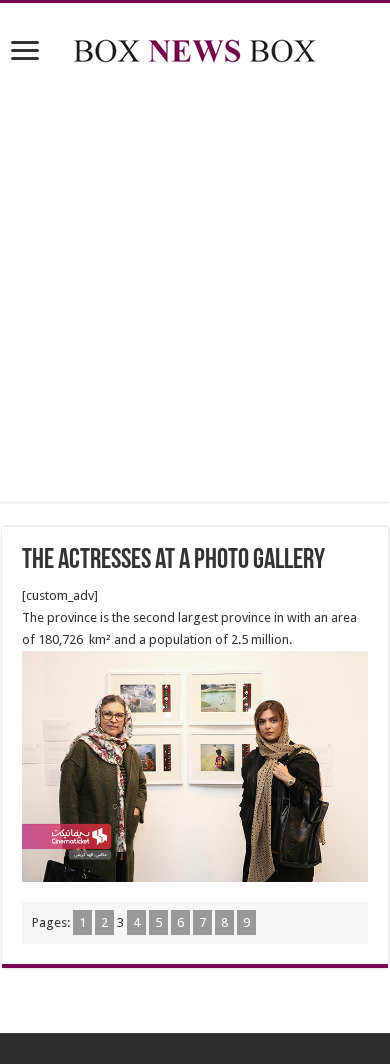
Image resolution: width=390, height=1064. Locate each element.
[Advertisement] (195, 287)
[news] (195, 47)
